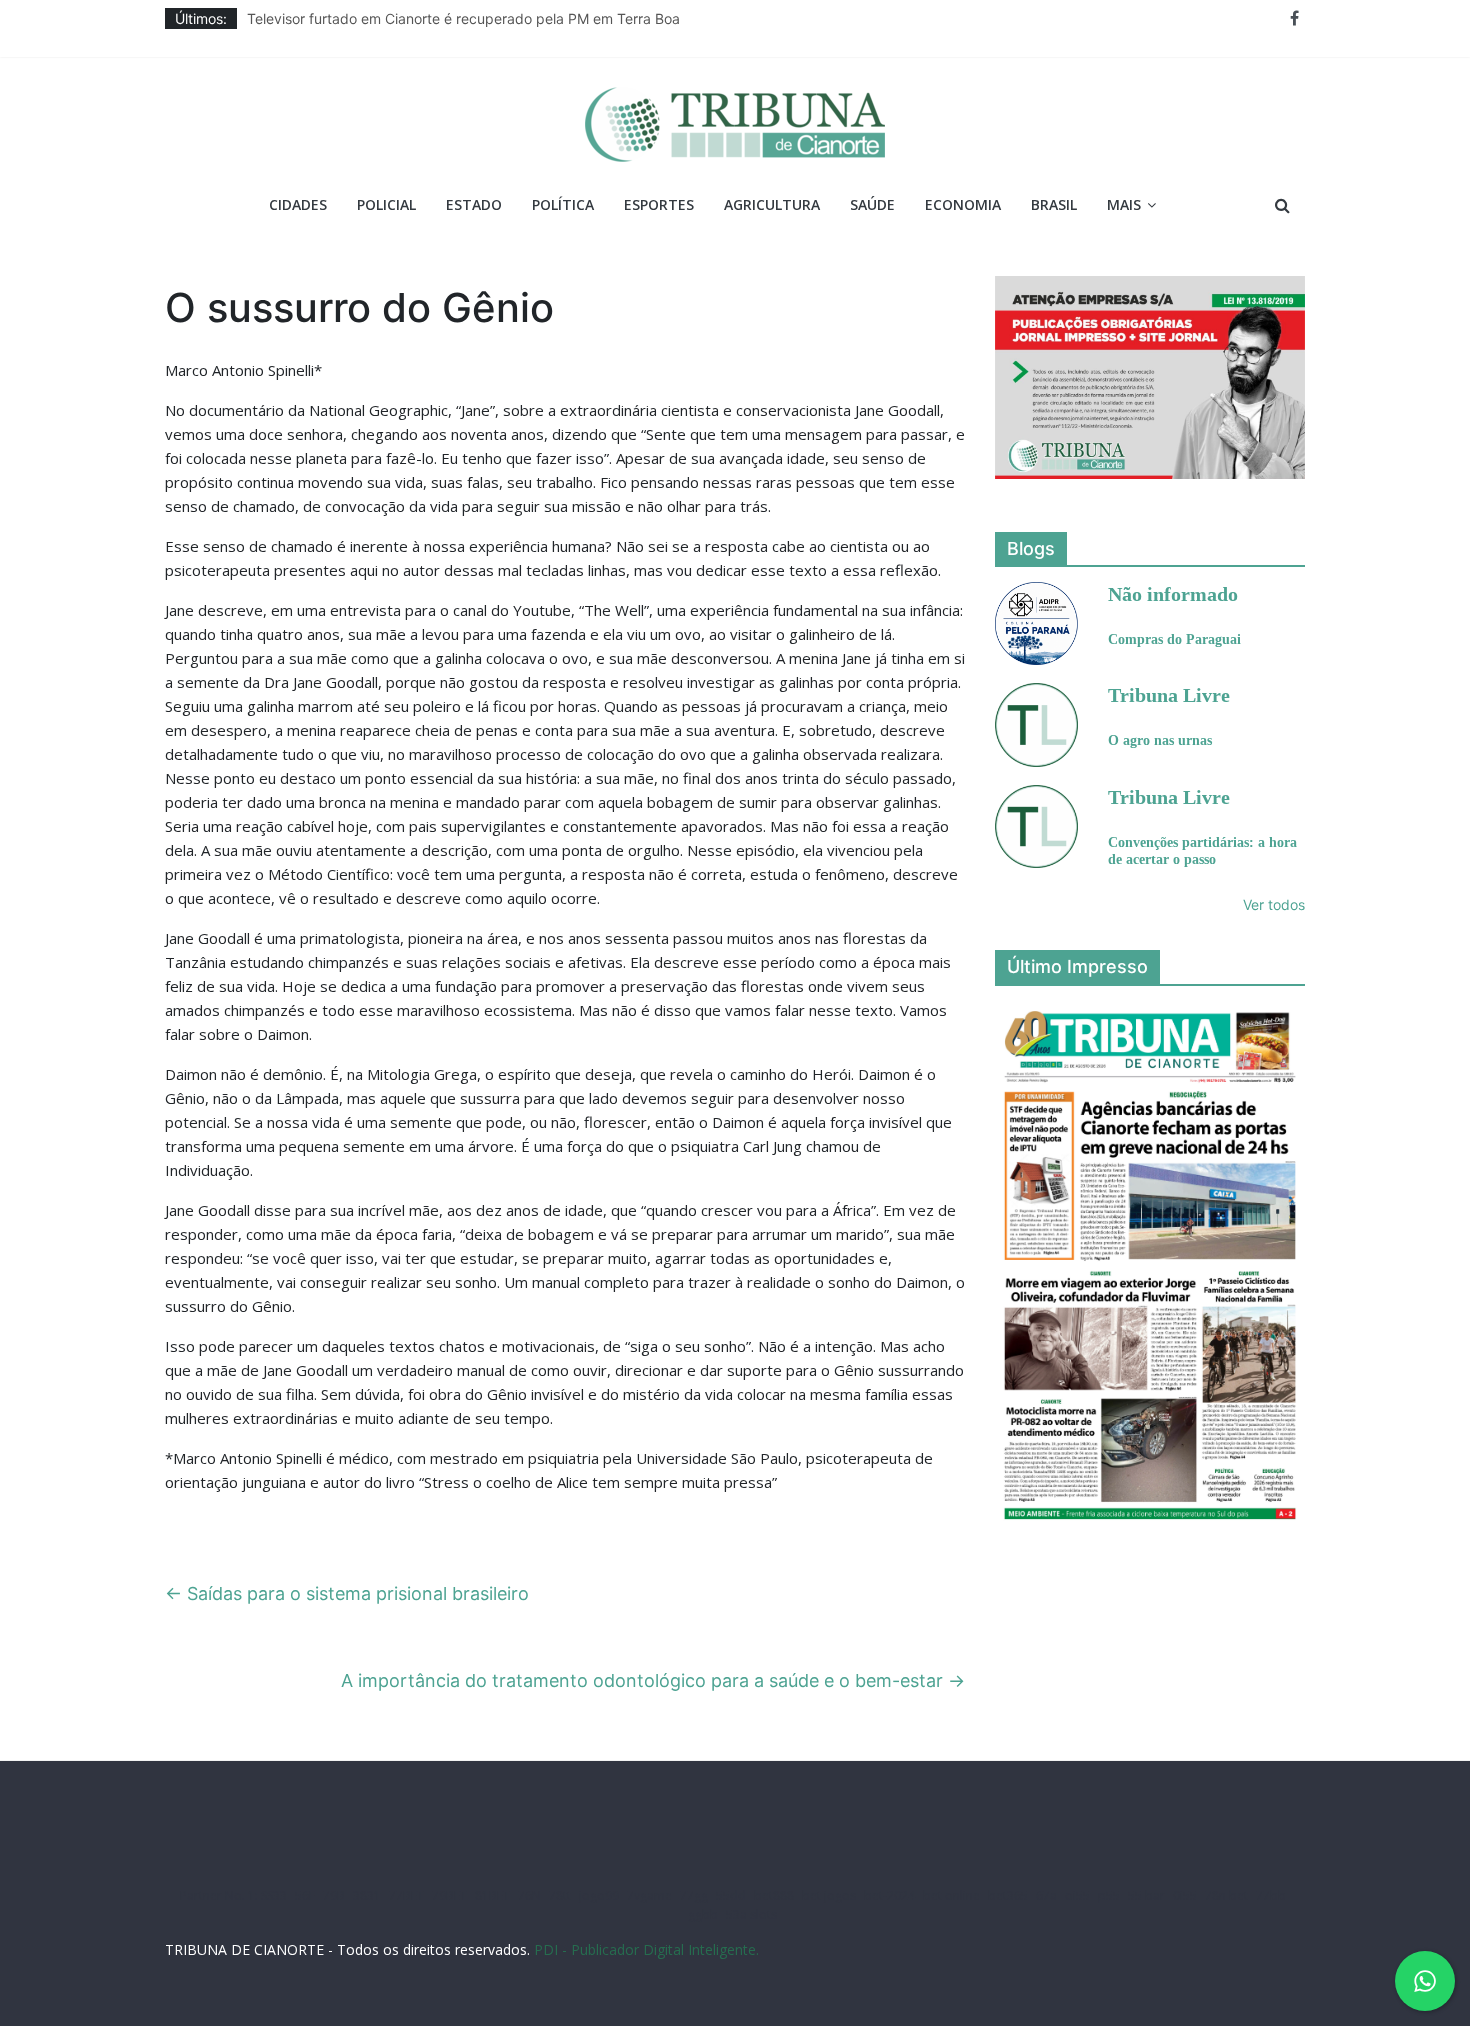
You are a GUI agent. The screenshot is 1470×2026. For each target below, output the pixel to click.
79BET (449, 1895)
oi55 (1077, 1895)
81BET (492, 1895)
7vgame (649, 1895)
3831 (367, 1895)
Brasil (1054, 204)
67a (1046, 1895)
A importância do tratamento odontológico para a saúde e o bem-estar (653, 1680)
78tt (560, 1895)
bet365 (1008, 1895)
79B (334, 1895)
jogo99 (599, 1895)
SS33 (274, 1895)
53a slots (751, 1914)
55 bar (1146, 1895)
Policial (386, 204)
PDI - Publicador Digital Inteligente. (646, 1949)
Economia (963, 204)
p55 (1109, 1895)
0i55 (1185, 1895)
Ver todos (1274, 904)
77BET (406, 1895)
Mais (1124, 204)
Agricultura (772, 204)
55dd (731, 1895)
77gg (694, 1895)
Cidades (298, 204)
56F (305, 1895)
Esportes (659, 204)
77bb (1271, 1895)
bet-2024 (889, 1895)
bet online (951, 1895)
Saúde (872, 204)
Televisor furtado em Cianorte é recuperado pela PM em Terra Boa (463, 18)
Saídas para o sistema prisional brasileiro (347, 1593)
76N (529, 1895)
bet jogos (829, 1895)
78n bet (1226, 1895)
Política (563, 204)
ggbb (703, 1914)
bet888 (774, 1895)
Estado (474, 204)
